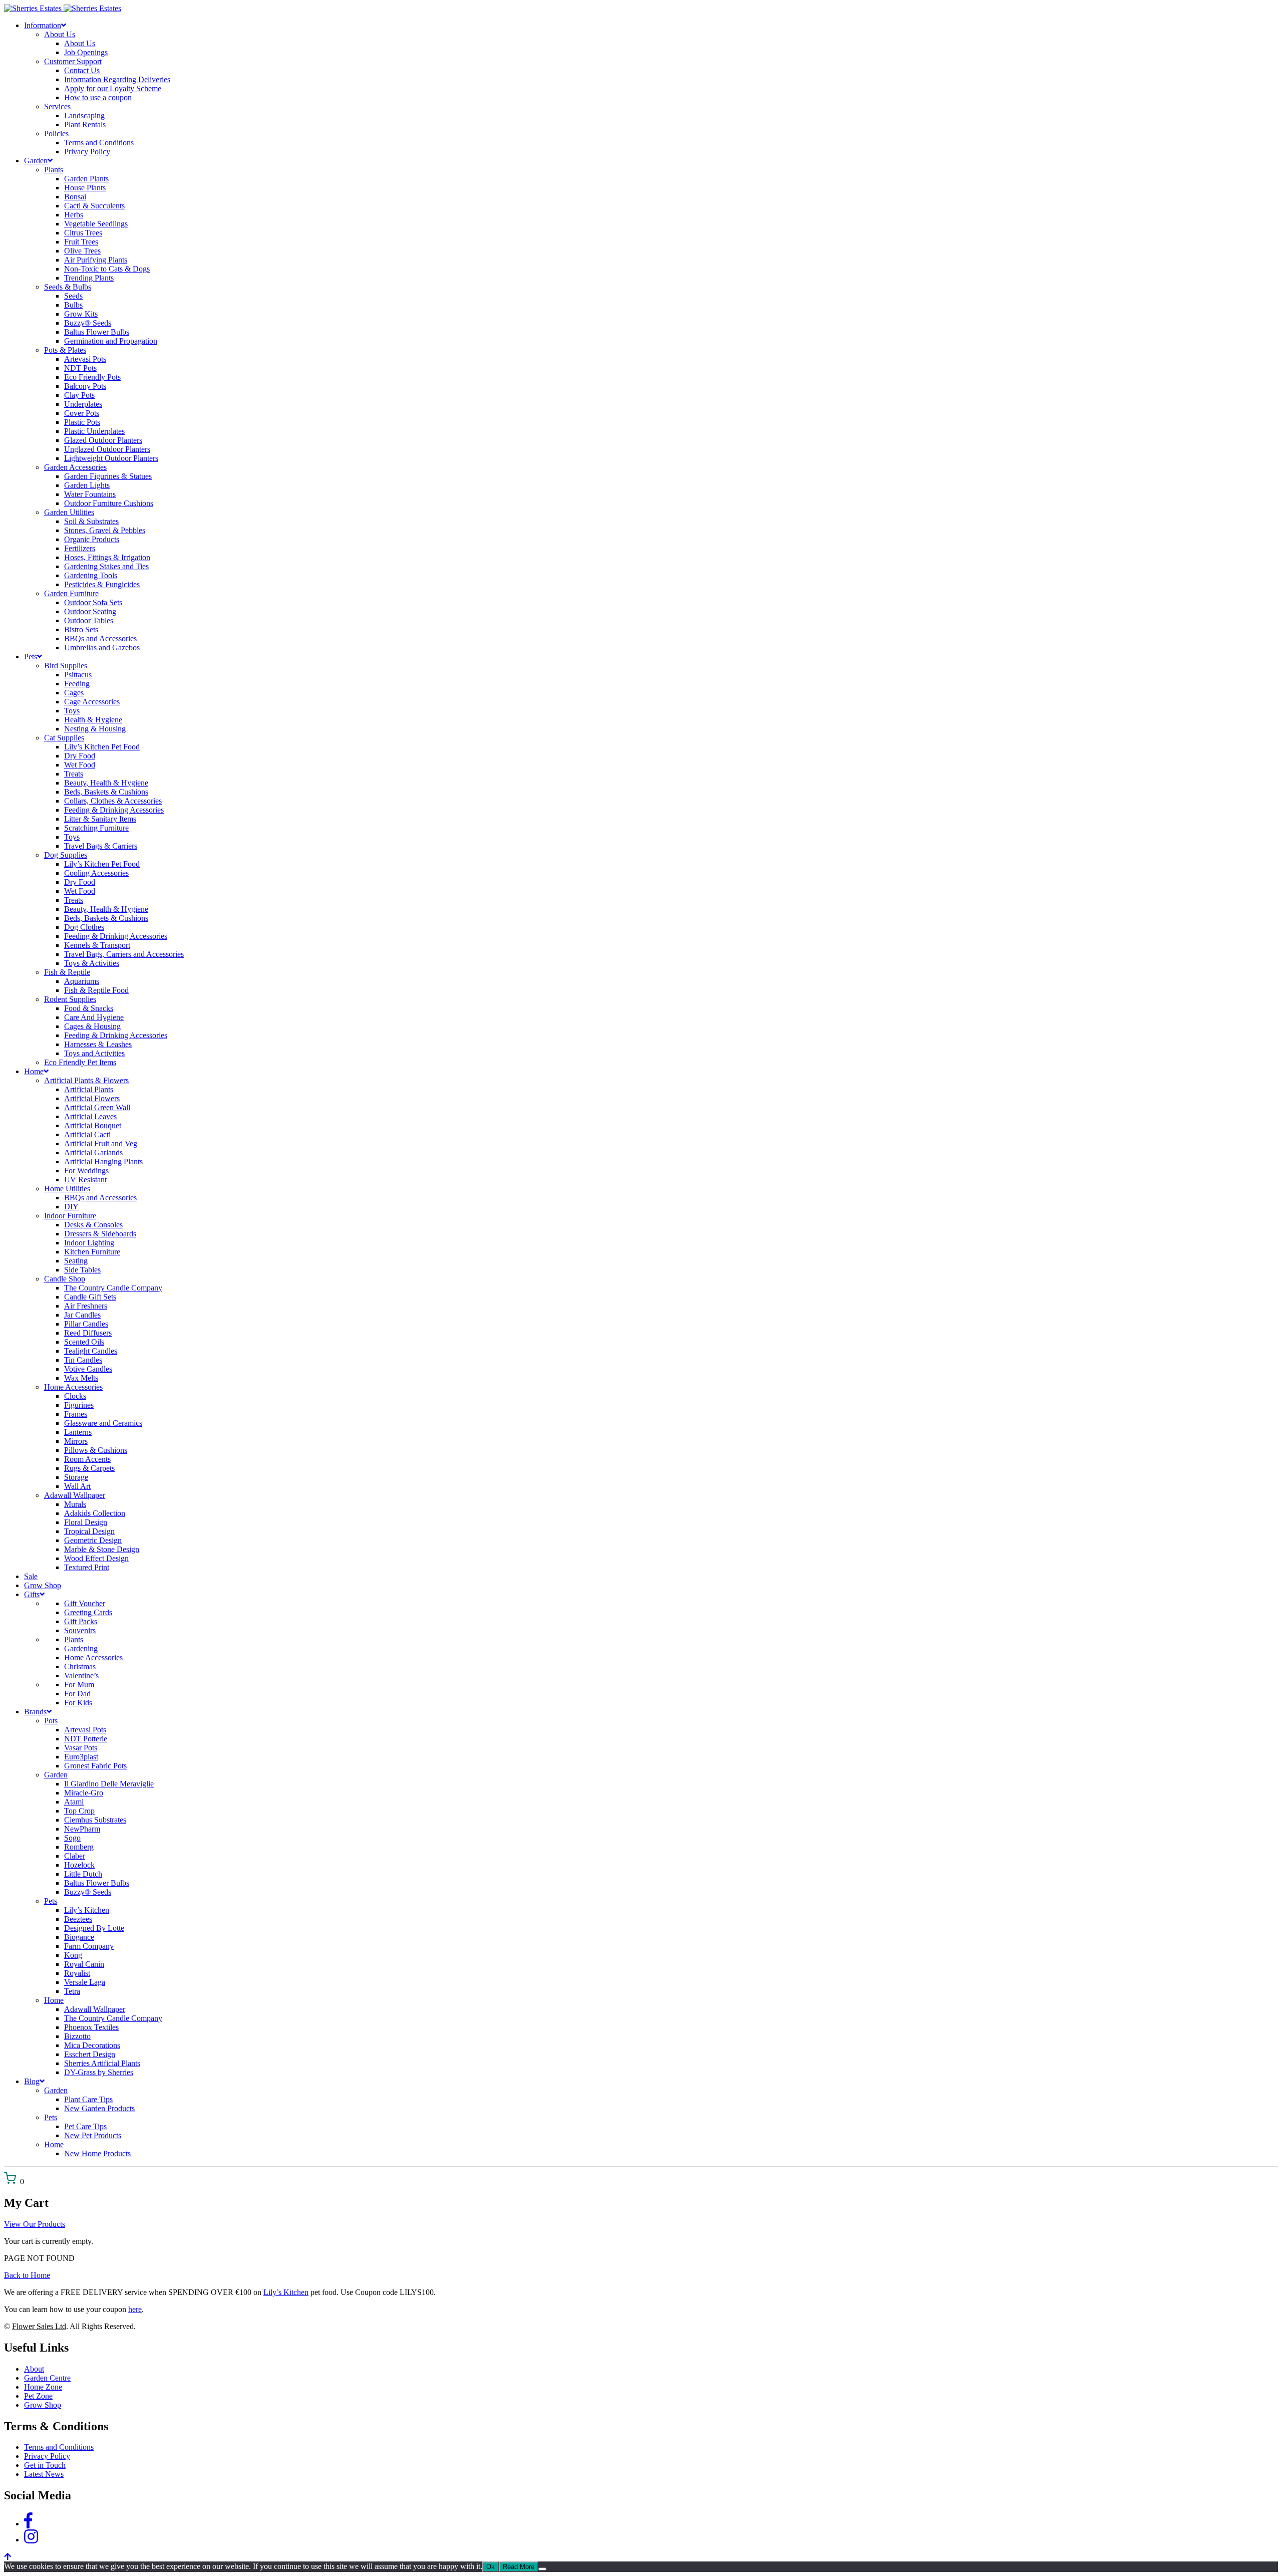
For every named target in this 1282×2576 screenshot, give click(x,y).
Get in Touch (45, 2465)
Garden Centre (47, 2378)
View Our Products (35, 2224)
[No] (542, 2569)
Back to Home (27, 2275)
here (135, 2309)
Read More (519, 2567)
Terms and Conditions (59, 2447)
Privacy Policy (47, 2456)
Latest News (44, 2474)
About (34, 2369)
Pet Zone (38, 2396)
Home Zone (43, 2387)
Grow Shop (43, 2405)
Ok (491, 2567)
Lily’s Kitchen (286, 2292)
